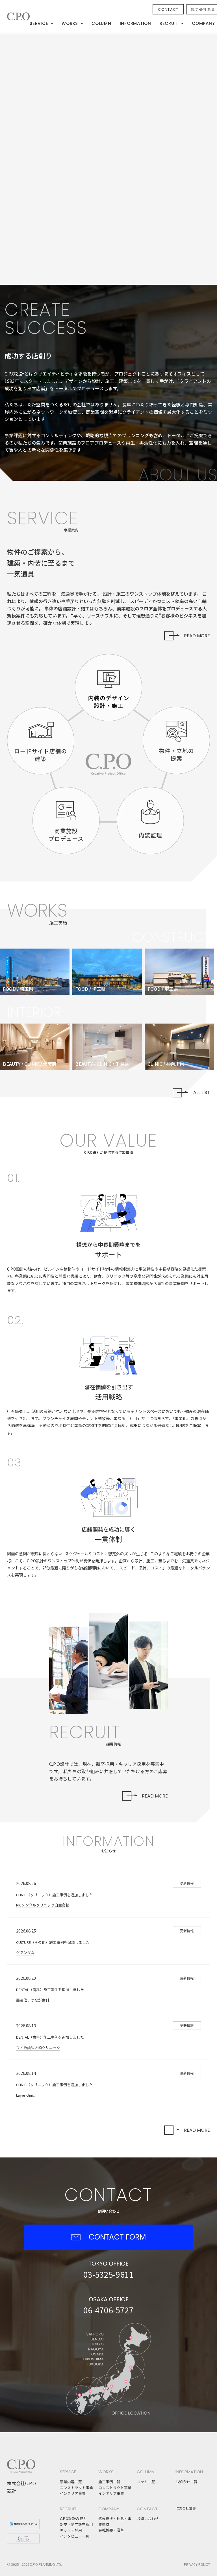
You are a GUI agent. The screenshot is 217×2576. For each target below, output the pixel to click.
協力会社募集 (186, 2508)
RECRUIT (169, 23)
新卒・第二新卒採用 (76, 2524)
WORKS (70, 23)
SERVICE (39, 23)
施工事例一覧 (109, 2482)
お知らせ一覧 (186, 2482)
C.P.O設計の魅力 (73, 2518)
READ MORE (197, 636)
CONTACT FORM (117, 2237)
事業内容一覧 (71, 2482)
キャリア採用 (71, 2530)
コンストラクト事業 (76, 2488)
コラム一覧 (146, 2482)
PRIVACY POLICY (197, 2564)
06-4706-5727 (108, 2310)
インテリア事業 (73, 2493)
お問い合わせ (148, 2518)
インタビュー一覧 (75, 2536)
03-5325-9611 (108, 2274)
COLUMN (101, 23)
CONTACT (168, 9)
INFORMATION (135, 23)
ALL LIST (202, 1092)
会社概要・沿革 (111, 2530)
